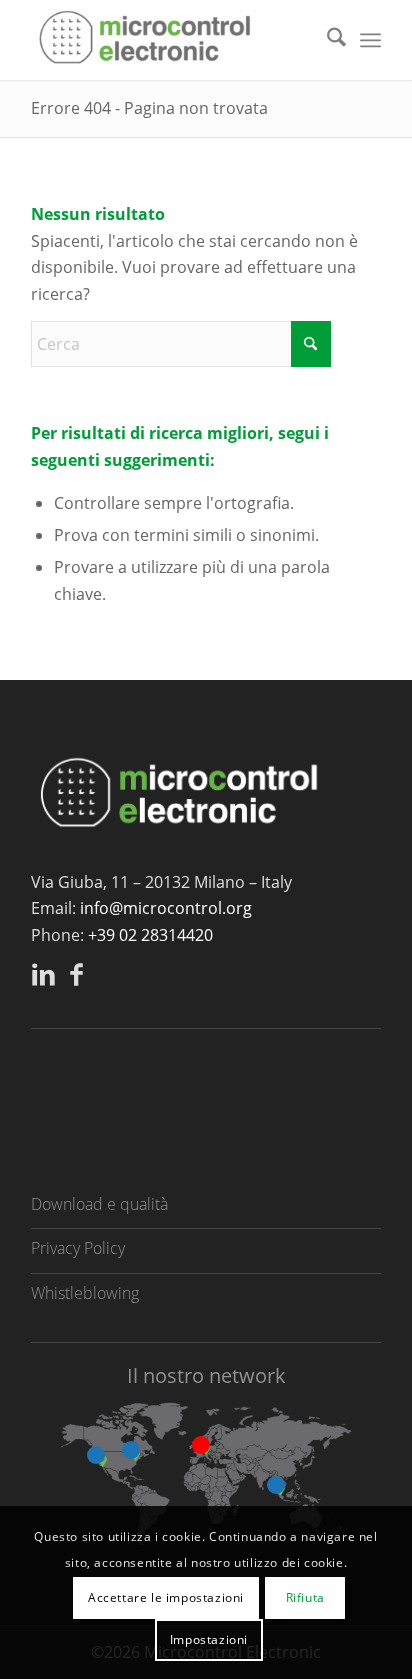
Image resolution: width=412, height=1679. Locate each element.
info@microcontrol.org (166, 908)
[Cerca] (326, 40)
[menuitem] (326, 40)
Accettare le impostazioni (166, 1597)
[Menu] (370, 40)
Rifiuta (305, 1597)
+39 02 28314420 (150, 935)
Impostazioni (209, 1639)
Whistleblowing (85, 1293)
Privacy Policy (78, 1248)
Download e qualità (99, 1204)
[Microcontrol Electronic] (171, 40)
